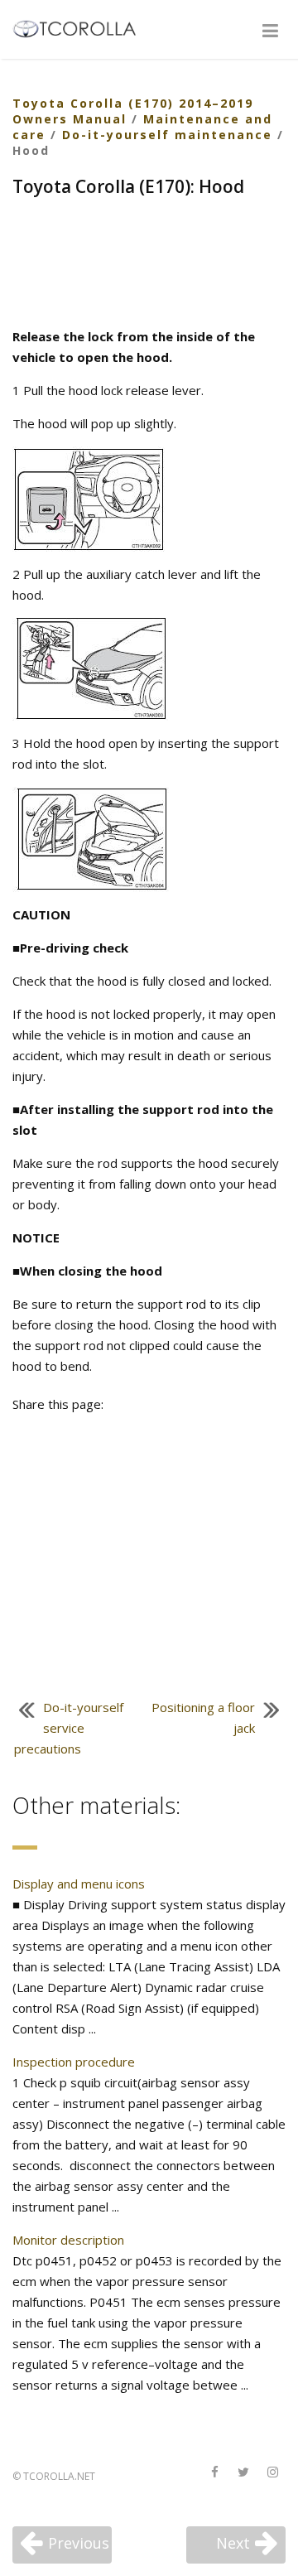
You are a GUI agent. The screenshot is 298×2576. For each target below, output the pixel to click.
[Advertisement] (149, 264)
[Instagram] (272, 2473)
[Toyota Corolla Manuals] (82, 27)
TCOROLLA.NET (59, 2476)
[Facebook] (214, 2473)
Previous (79, 2543)
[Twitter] (243, 2473)
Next (233, 2543)
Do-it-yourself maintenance (167, 135)
